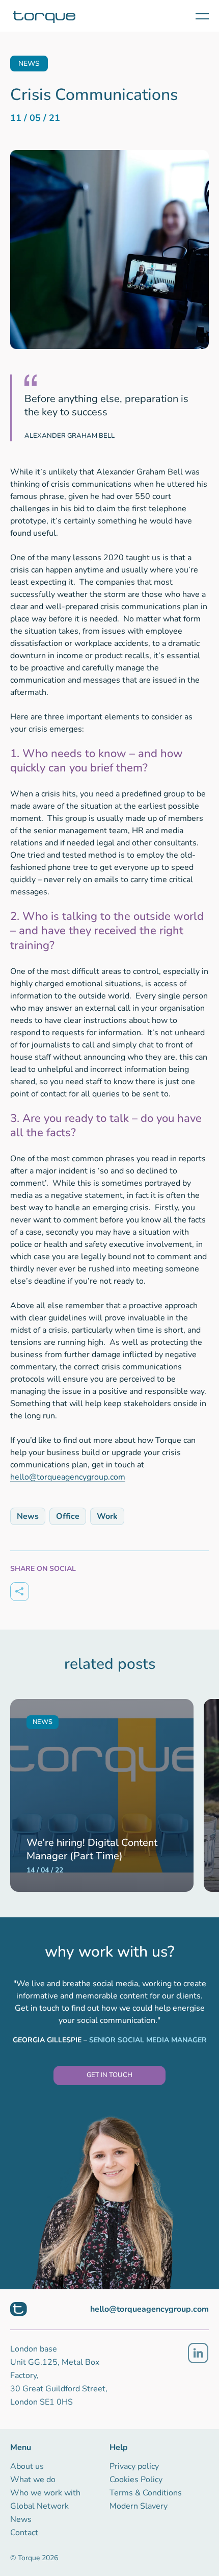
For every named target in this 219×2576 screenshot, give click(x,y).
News (21, 2519)
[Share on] (20, 1592)
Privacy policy (134, 2466)
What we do (33, 2480)
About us (27, 2466)
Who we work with (45, 2493)
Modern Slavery (139, 2506)
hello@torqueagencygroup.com (68, 1477)
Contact (24, 2533)
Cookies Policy (136, 2480)
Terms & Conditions (146, 2493)
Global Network (39, 2506)
